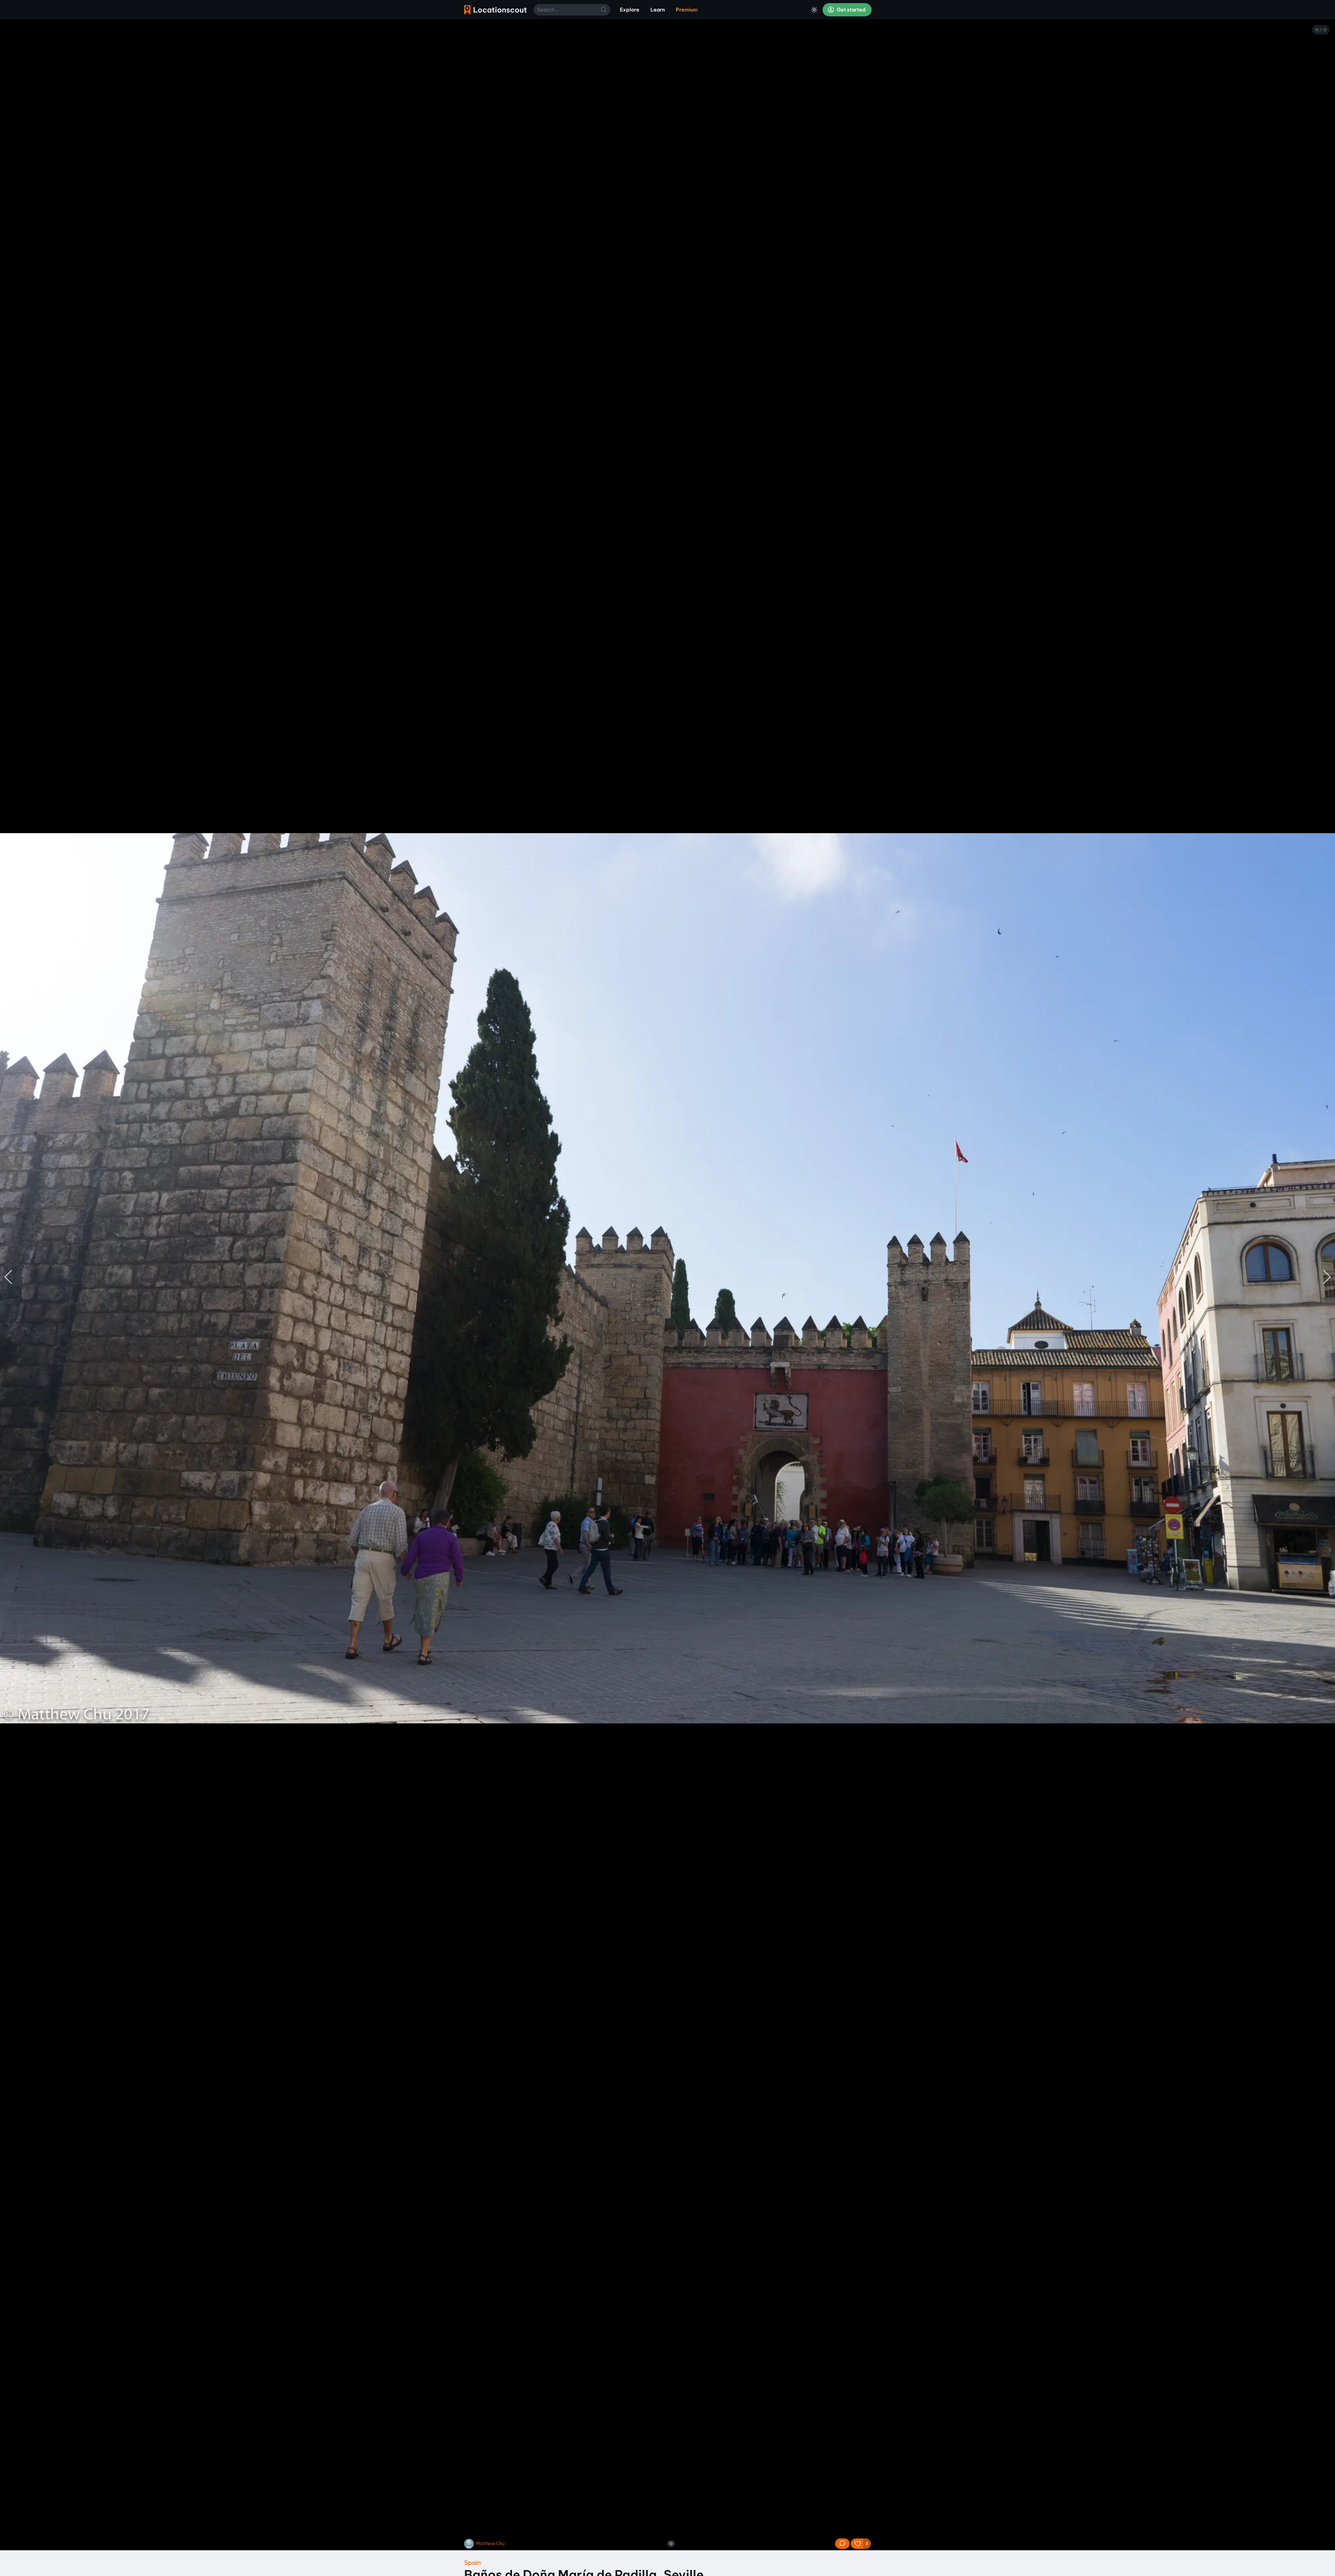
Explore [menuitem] (630, 10)
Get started (851, 10)
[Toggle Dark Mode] (814, 10)
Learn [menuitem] (658, 10)
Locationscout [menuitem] (495, 10)
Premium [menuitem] (687, 10)
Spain (472, 2563)
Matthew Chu (490, 2543)
